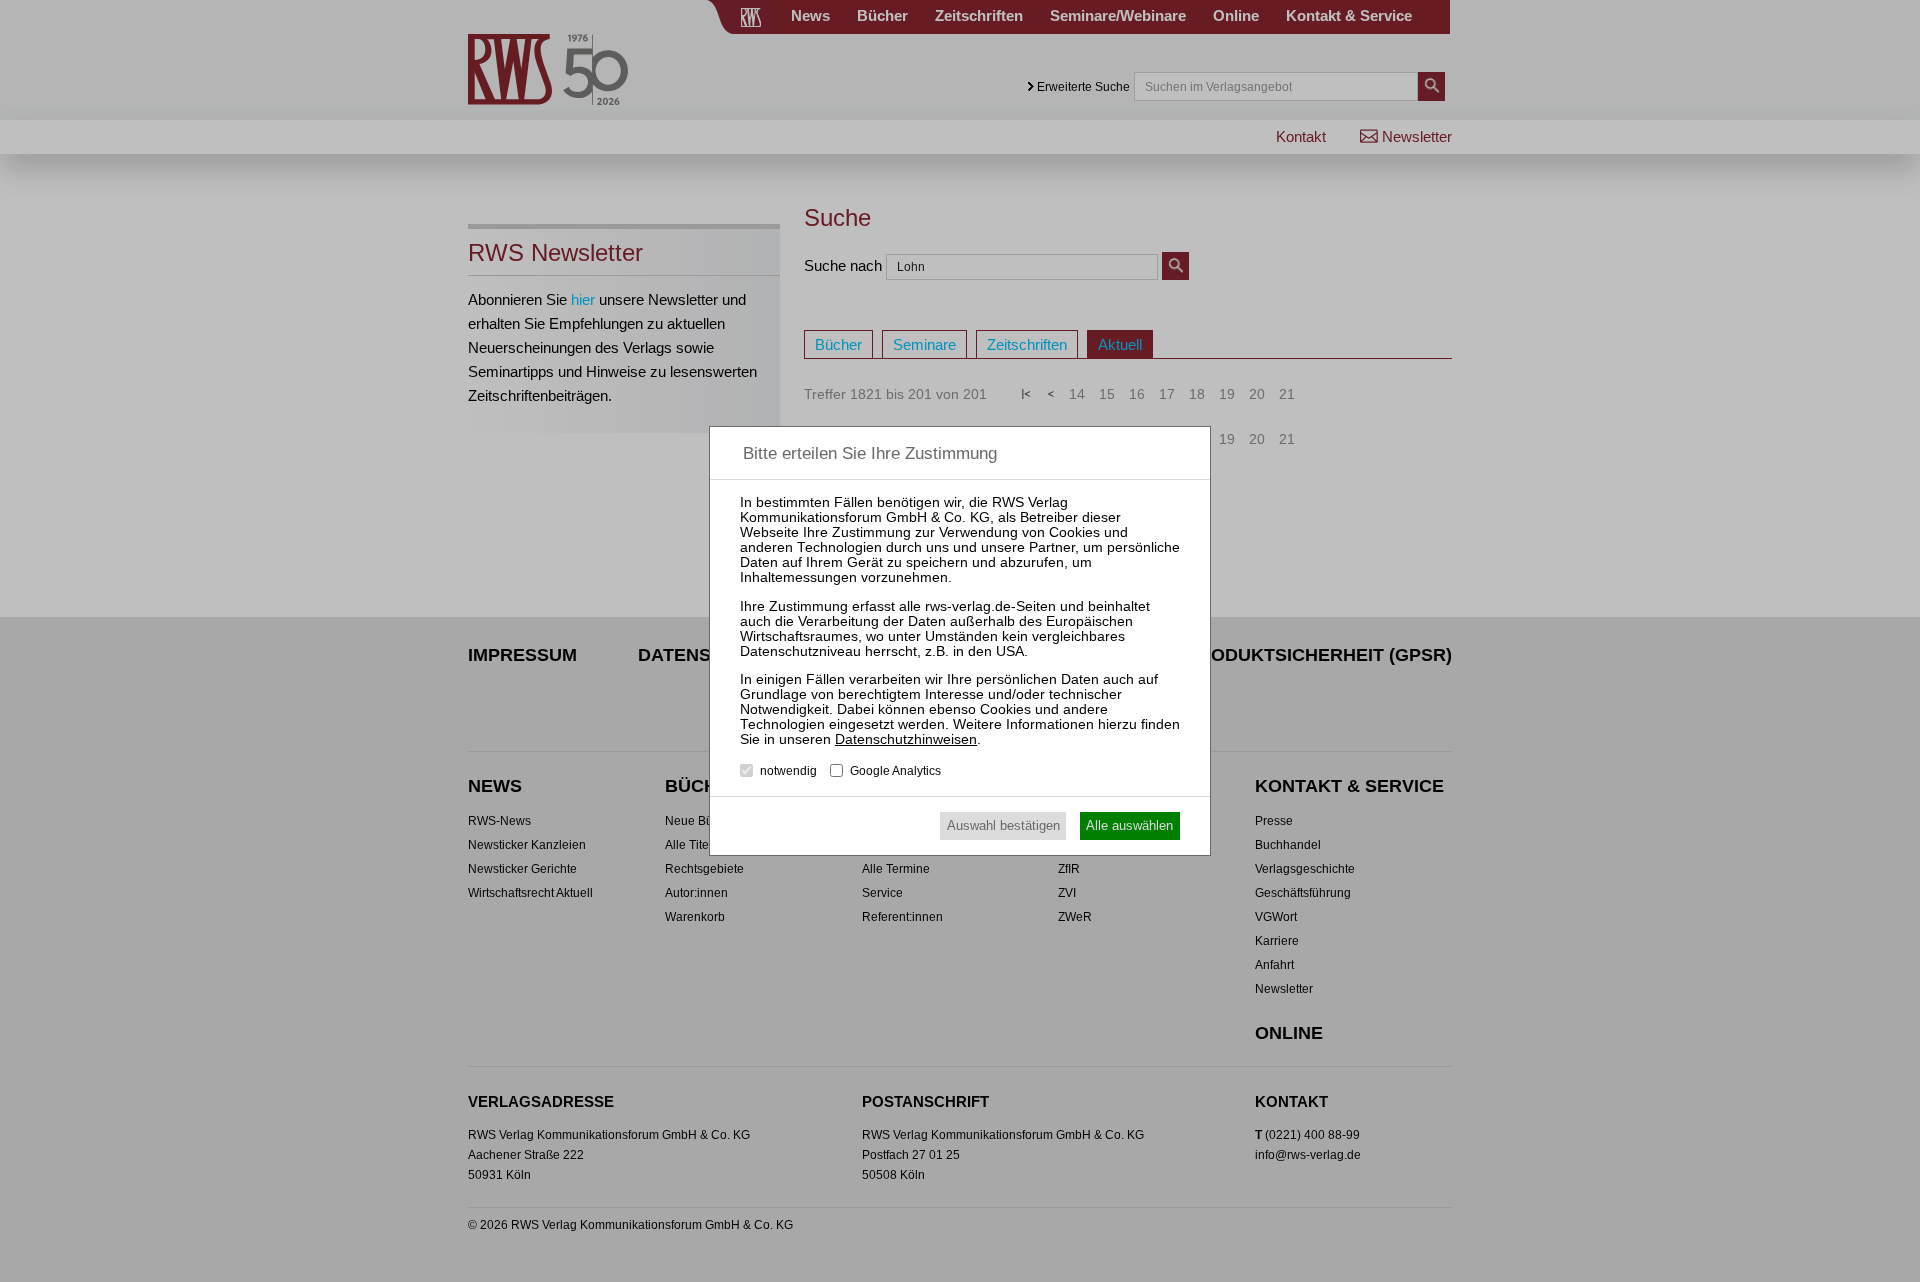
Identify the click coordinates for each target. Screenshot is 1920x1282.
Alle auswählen (1129, 825)
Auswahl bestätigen (1003, 825)
